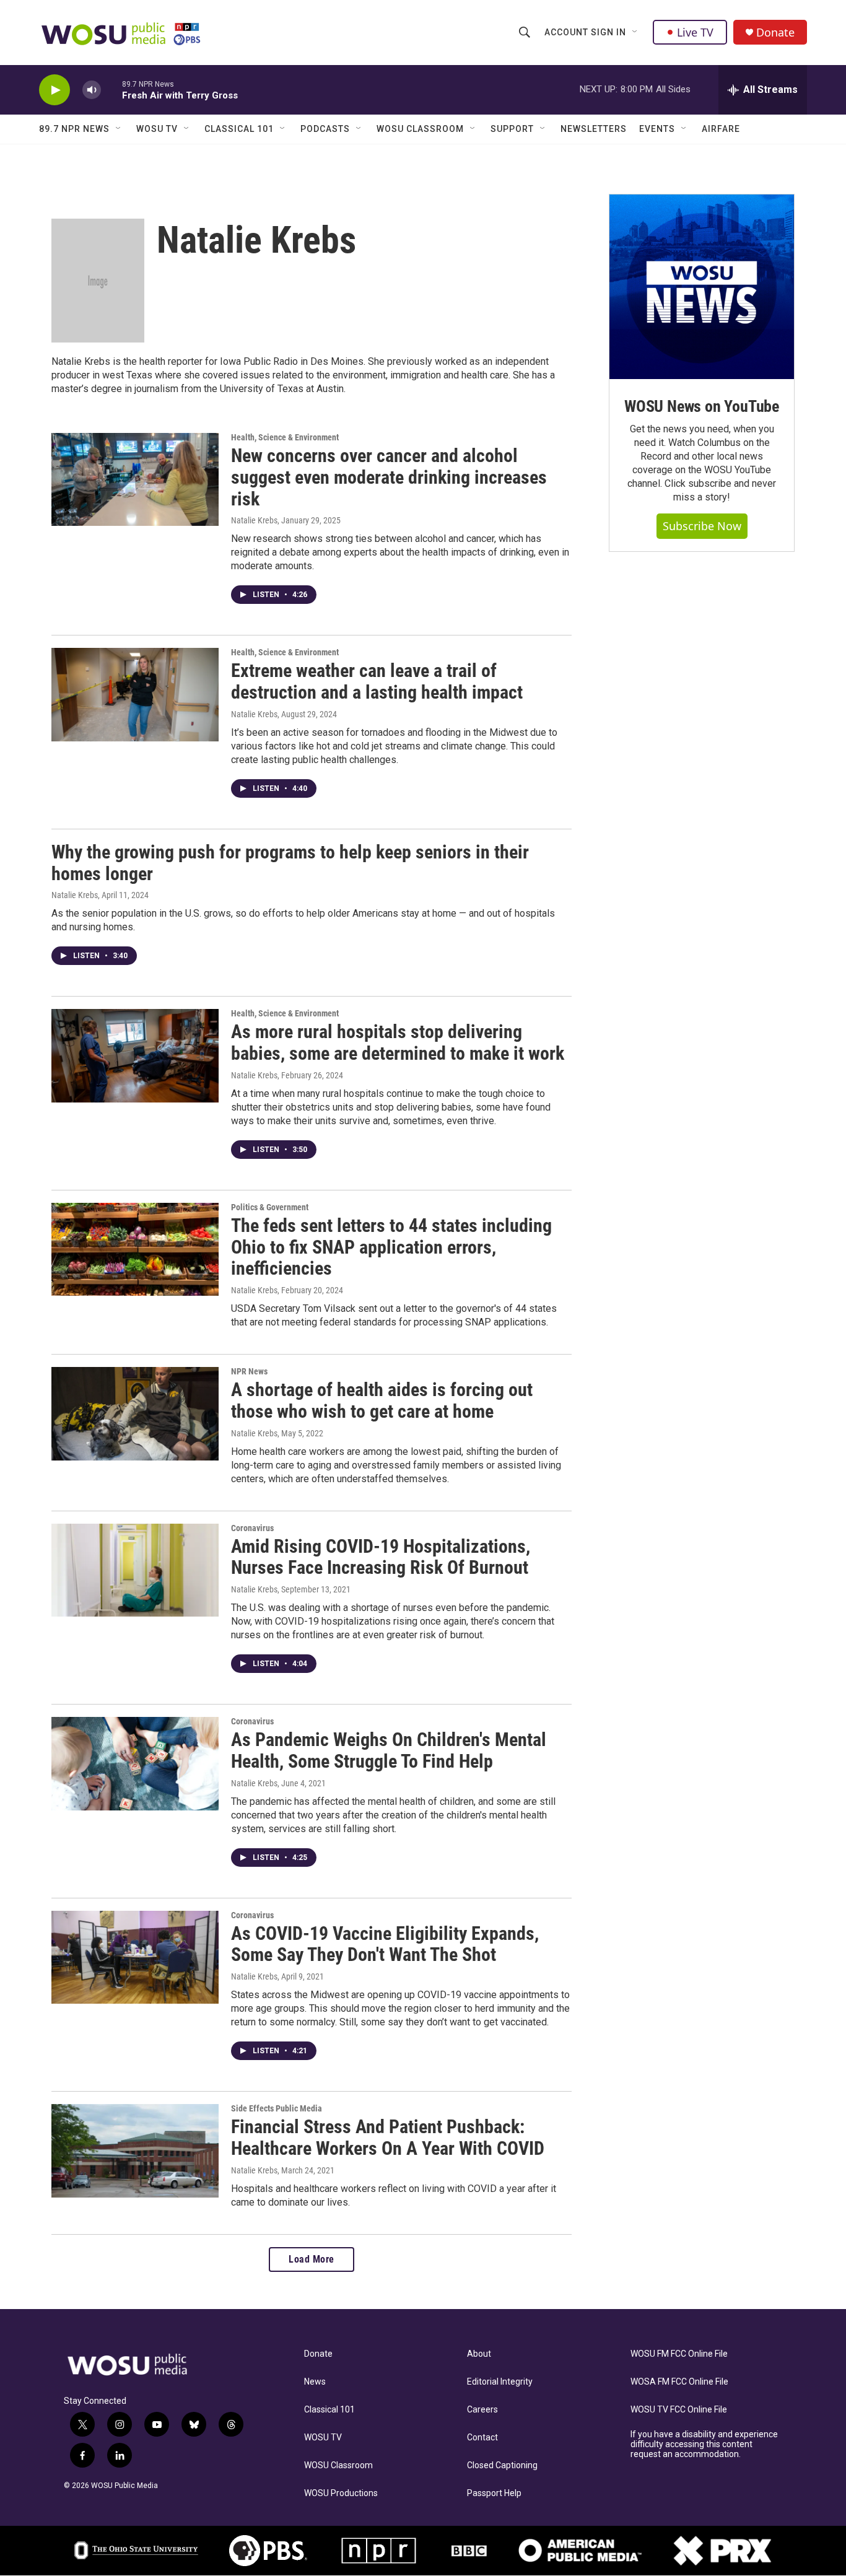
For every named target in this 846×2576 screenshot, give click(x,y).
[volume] (92, 90)
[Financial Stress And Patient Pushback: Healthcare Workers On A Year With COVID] (135, 2150)
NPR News (249, 1371)
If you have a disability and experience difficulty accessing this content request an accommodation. (704, 2444)
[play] (55, 90)
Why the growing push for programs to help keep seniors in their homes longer (290, 863)
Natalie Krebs (254, 520)
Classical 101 (239, 129)
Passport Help (494, 2493)
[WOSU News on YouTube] (702, 287)
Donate (775, 33)
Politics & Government (270, 1207)
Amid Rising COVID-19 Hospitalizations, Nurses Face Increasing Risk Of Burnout (381, 1557)
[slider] (111, 90)
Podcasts (325, 129)
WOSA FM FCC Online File (679, 2382)
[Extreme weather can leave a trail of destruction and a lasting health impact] (135, 694)
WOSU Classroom (420, 129)
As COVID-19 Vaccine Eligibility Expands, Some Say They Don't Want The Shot (385, 1944)
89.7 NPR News (74, 129)
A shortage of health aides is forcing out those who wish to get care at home (382, 1400)
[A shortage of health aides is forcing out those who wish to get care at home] (135, 1413)
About (479, 2354)
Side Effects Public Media (277, 2108)
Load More (312, 2259)
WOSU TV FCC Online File (679, 2410)
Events (657, 129)
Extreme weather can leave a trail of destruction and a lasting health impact (377, 681)
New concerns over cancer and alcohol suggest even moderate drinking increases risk (389, 477)
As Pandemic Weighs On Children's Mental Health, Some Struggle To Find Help (389, 1750)
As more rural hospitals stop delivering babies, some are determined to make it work (398, 1042)
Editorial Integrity (500, 2382)
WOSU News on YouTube (702, 406)
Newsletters (594, 129)
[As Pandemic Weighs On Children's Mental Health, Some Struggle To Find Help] (135, 1763)
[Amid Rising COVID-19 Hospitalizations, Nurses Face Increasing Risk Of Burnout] (135, 1570)
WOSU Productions (341, 2493)
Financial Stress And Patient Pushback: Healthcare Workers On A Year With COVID (388, 2137)
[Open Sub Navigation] (635, 32)
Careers (482, 2410)
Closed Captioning (502, 2465)
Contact (482, 2438)
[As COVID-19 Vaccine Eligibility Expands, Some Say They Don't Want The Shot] (135, 1957)
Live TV (695, 32)
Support (512, 129)
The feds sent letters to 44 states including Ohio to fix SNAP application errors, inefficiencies (391, 1247)
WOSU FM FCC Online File (679, 2354)
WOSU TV (157, 129)
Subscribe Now (702, 526)
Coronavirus (252, 1528)
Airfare (721, 129)
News (315, 2382)
